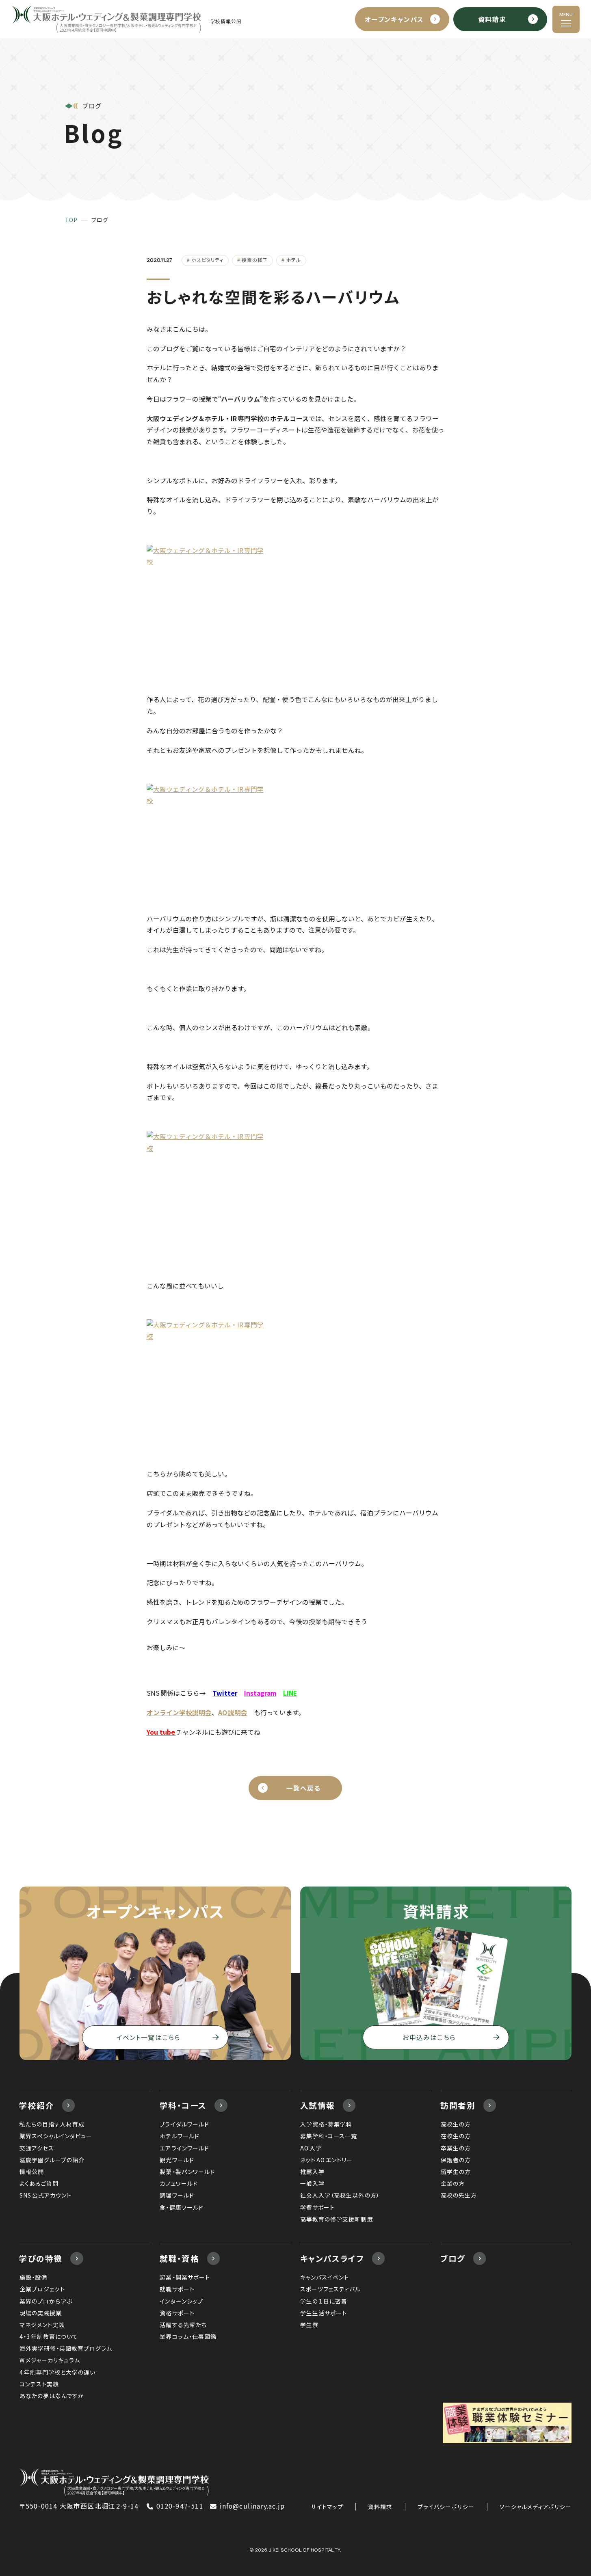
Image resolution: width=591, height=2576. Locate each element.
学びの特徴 (41, 2258)
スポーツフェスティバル (330, 2289)
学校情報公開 (226, 21)
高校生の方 (456, 2124)
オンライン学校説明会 (179, 1713)
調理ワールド (177, 2195)
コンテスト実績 (39, 2384)
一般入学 (312, 2183)
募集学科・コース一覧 (329, 2136)
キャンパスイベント (325, 2277)
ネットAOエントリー (326, 2160)
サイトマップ (327, 2507)
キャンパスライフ (332, 2258)
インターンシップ (181, 2301)
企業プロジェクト (42, 2289)
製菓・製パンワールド (187, 2172)
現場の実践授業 (41, 2313)
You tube (161, 1732)
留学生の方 (456, 2172)
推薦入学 (312, 2172)
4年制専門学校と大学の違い (57, 2372)
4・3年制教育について (49, 2336)
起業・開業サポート (185, 2277)
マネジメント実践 (42, 2325)
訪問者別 (458, 2105)
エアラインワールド (184, 2148)
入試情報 (318, 2105)
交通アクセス (37, 2148)
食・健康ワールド (181, 2207)
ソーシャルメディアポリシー (536, 2507)
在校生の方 (456, 2136)
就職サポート (177, 2289)
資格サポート (177, 2313)
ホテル (293, 260)
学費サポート (317, 2207)
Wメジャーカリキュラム (50, 2360)
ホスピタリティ (207, 260)
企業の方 (453, 2183)
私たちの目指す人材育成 (52, 2124)
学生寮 (309, 2325)
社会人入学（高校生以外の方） (340, 2195)
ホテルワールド (179, 2136)
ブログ (453, 2258)
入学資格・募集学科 (326, 2124)
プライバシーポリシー (446, 2507)
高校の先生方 (459, 2195)
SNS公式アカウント (45, 2195)
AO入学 (311, 2148)
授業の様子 (255, 260)
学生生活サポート (324, 2313)
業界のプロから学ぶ (46, 2301)
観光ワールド (177, 2160)
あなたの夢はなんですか (52, 2396)
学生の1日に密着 (324, 2301)
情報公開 (32, 2172)
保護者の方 (456, 2160)
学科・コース (183, 2105)
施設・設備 (33, 2277)
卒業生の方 (456, 2148)
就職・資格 (179, 2258)
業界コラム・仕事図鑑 (188, 2336)
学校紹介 (37, 2105)
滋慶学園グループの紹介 (52, 2160)
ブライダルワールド (184, 2124)
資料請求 (380, 2507)
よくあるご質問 (39, 2183)
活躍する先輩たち (183, 2325)
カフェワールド (179, 2183)
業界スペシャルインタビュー (56, 2136)
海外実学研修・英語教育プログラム (66, 2348)
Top (71, 220)
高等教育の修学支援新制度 (337, 2219)
